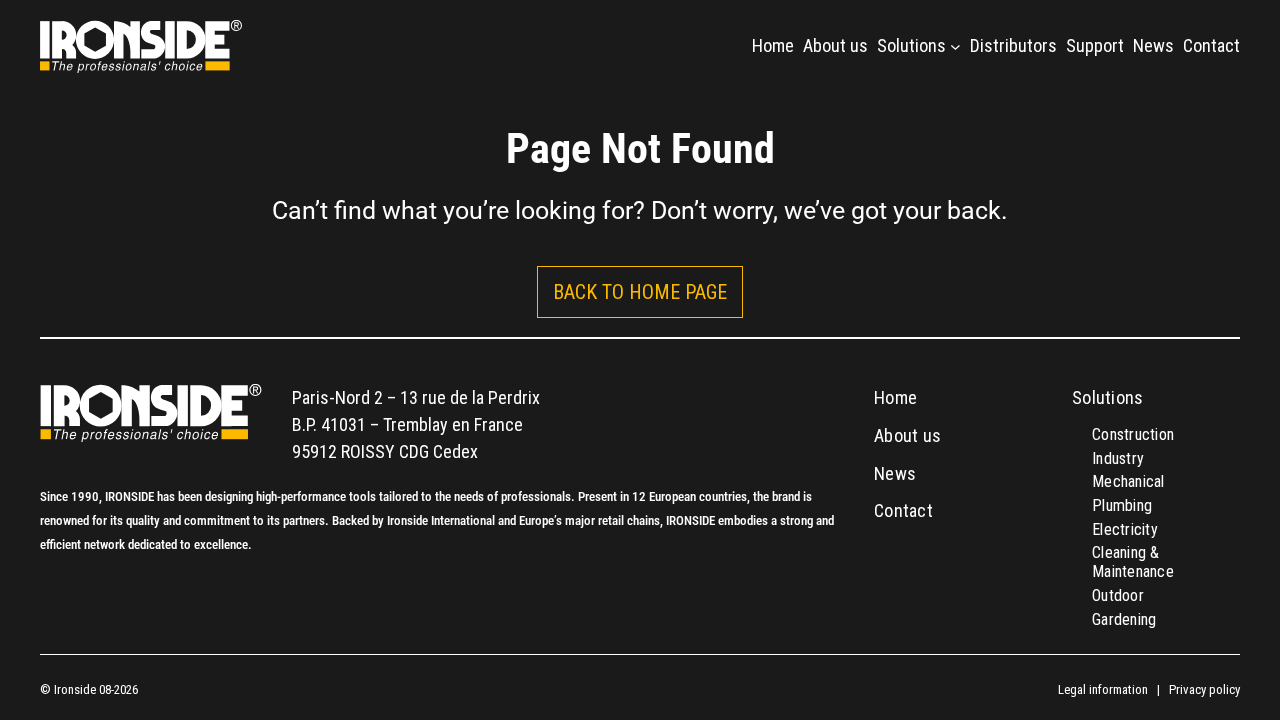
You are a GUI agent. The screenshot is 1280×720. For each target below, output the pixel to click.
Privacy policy (1204, 689)
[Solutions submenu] (955, 46)
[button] (640, 292)
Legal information (1103, 689)
